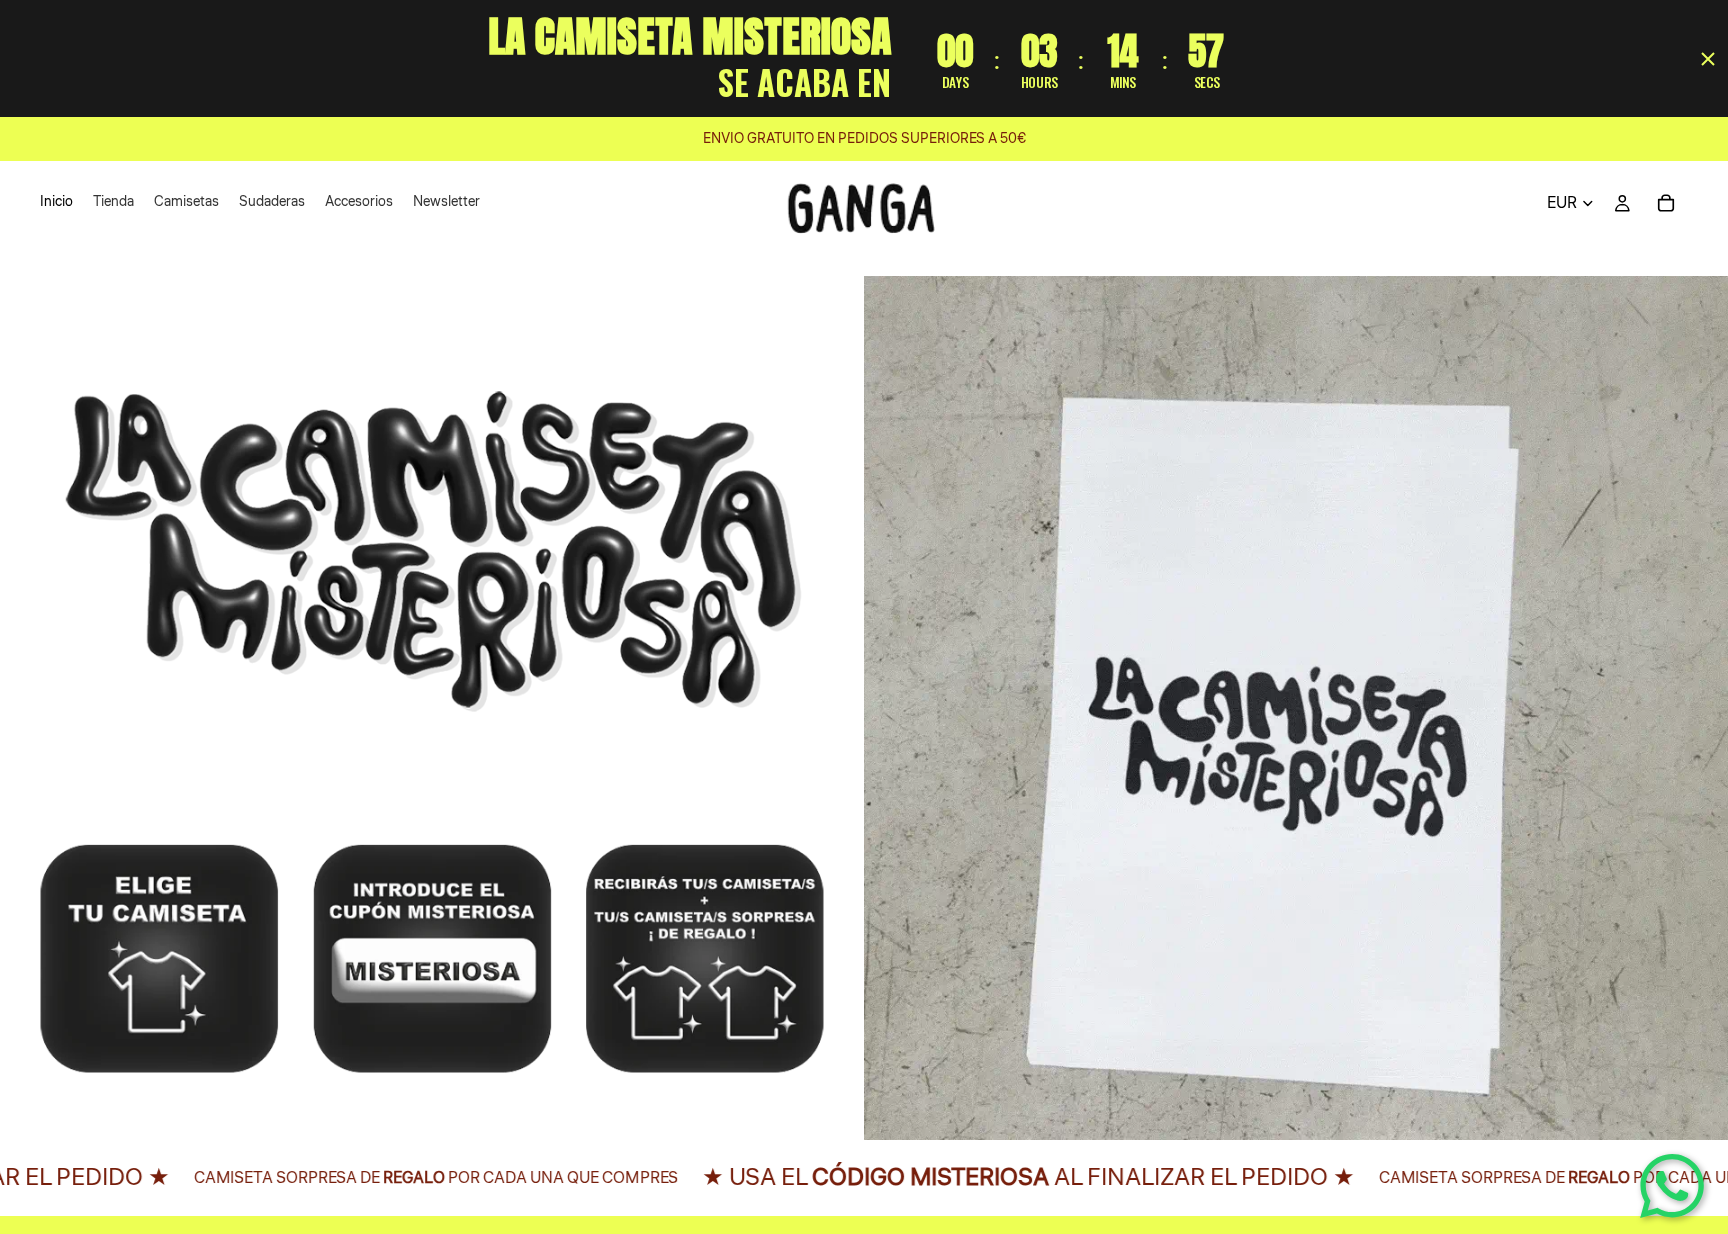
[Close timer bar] (1708, 59)
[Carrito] (1666, 203)
